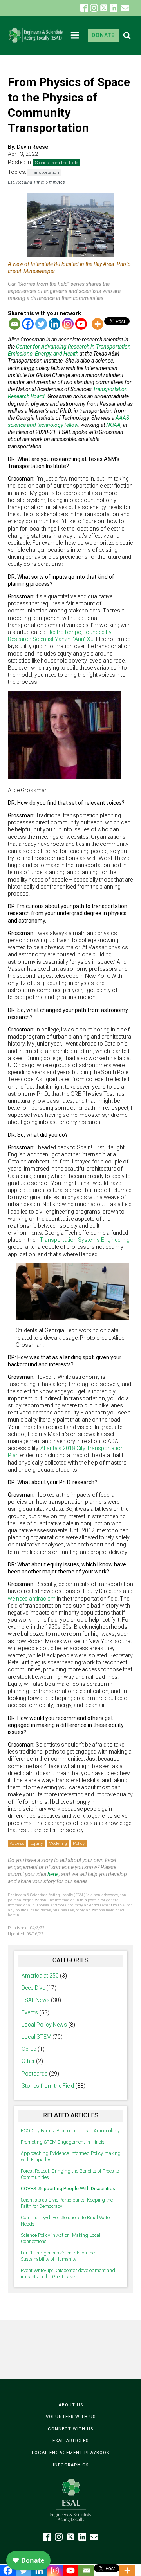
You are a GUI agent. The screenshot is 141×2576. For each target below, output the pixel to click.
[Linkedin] (54, 324)
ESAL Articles (70, 2441)
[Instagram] (68, 324)
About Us (71, 2405)
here (52, 1874)
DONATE (103, 35)
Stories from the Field (57, 163)
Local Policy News (44, 2025)
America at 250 (40, 1976)
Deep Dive (33, 1988)
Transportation (44, 173)
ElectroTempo (64, 632)
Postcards (35, 2074)
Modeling (58, 1843)
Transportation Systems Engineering (85, 1240)
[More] (98, 324)
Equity (36, 1843)
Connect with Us (70, 2429)
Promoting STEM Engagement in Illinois (63, 2142)
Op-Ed (29, 2049)
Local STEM (36, 2037)
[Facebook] (28, 324)
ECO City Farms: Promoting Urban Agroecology (70, 2131)
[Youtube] (81, 324)
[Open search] (127, 35)
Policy (79, 1843)
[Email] (14, 324)
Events (30, 2012)
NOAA (113, 425)
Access (17, 1843)
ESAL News (36, 2000)
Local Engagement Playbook (71, 2453)
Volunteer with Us (71, 2417)
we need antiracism (32, 1599)
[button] (125, 8)
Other (28, 2061)
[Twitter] (41, 324)
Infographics (71, 2465)
